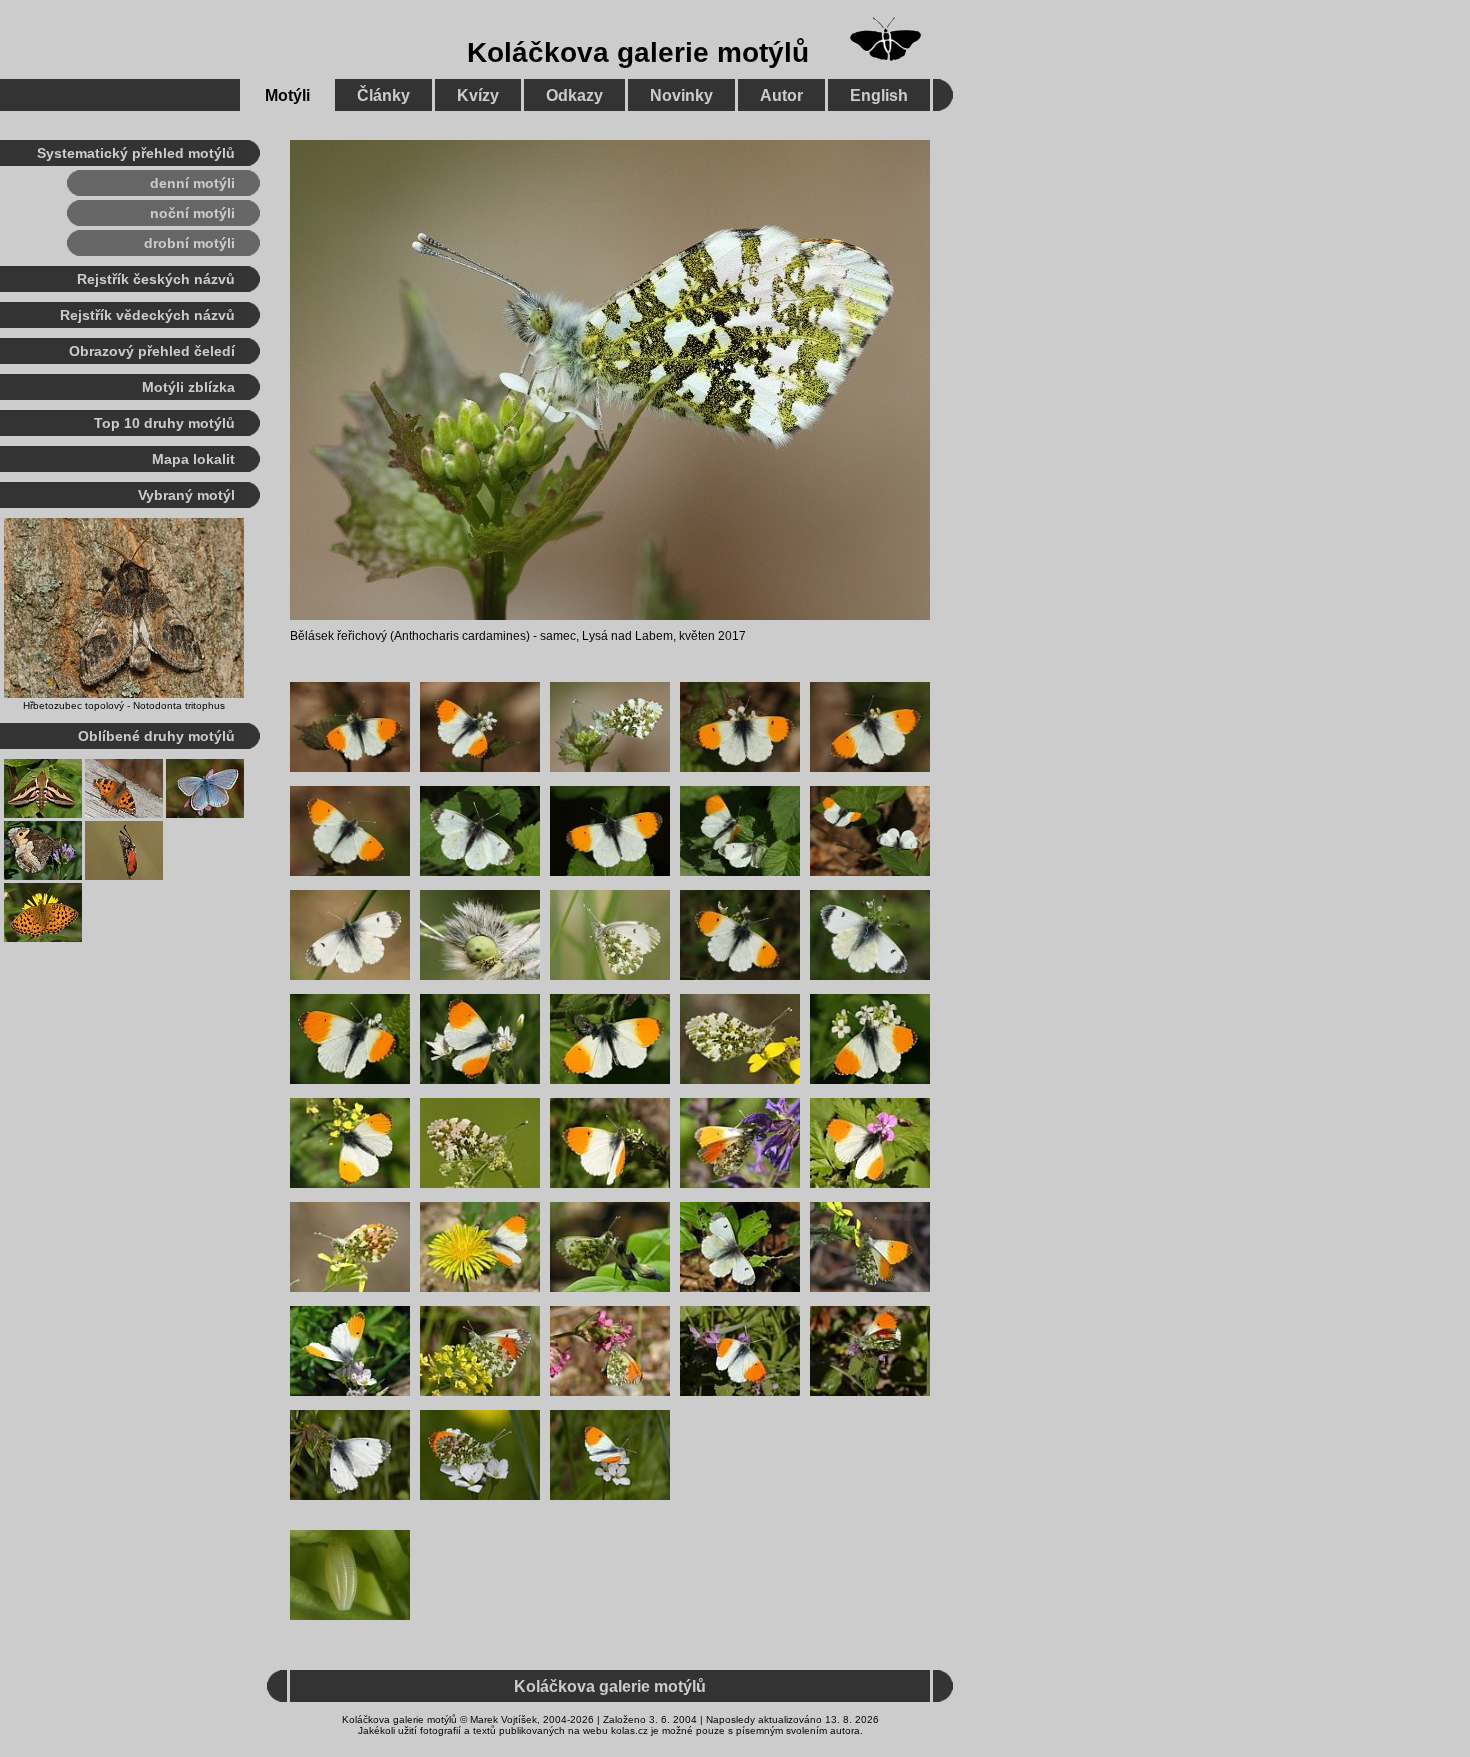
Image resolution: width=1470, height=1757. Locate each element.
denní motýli (192, 183)
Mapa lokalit (193, 459)
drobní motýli (189, 243)
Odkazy (574, 95)
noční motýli (192, 213)
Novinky (681, 95)
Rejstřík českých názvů (156, 279)
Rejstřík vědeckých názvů (147, 315)
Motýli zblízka (188, 387)
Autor (781, 95)
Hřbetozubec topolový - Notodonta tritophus (124, 705)
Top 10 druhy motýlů (164, 423)
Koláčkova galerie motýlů (638, 52)
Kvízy (478, 95)
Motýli (287, 95)
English (879, 95)
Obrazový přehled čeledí (152, 351)
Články (383, 95)
